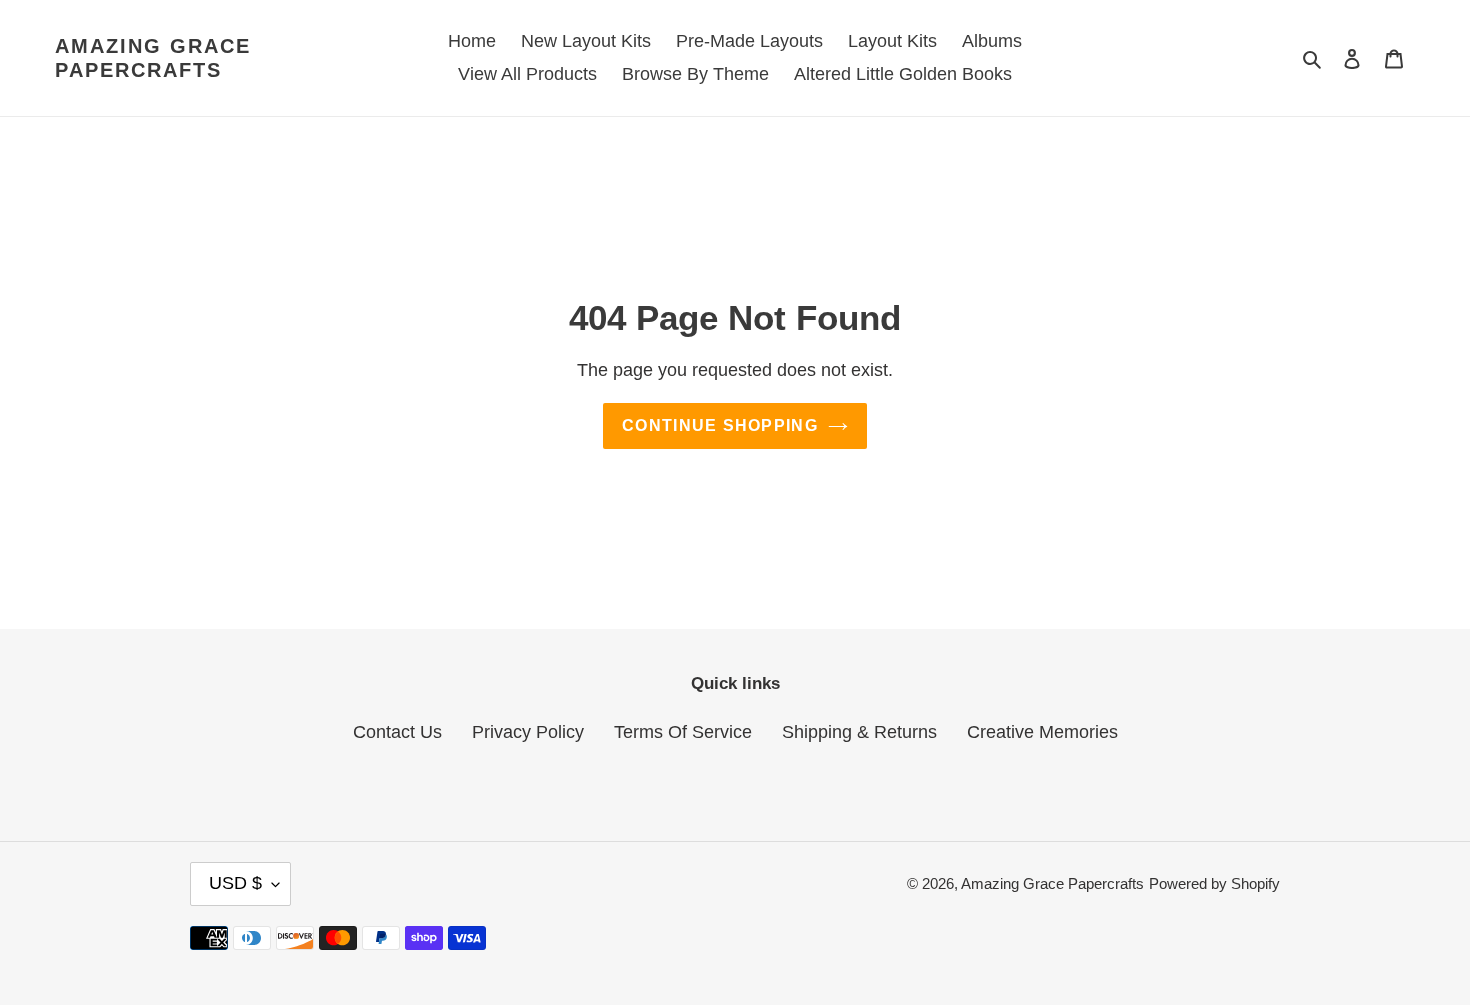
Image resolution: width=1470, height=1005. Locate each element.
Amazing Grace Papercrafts (153, 58)
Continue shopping (720, 425)
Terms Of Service (683, 732)
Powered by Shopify (1214, 883)
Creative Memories (1042, 732)
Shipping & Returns (859, 732)
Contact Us (397, 732)
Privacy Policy (528, 732)
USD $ (235, 883)
